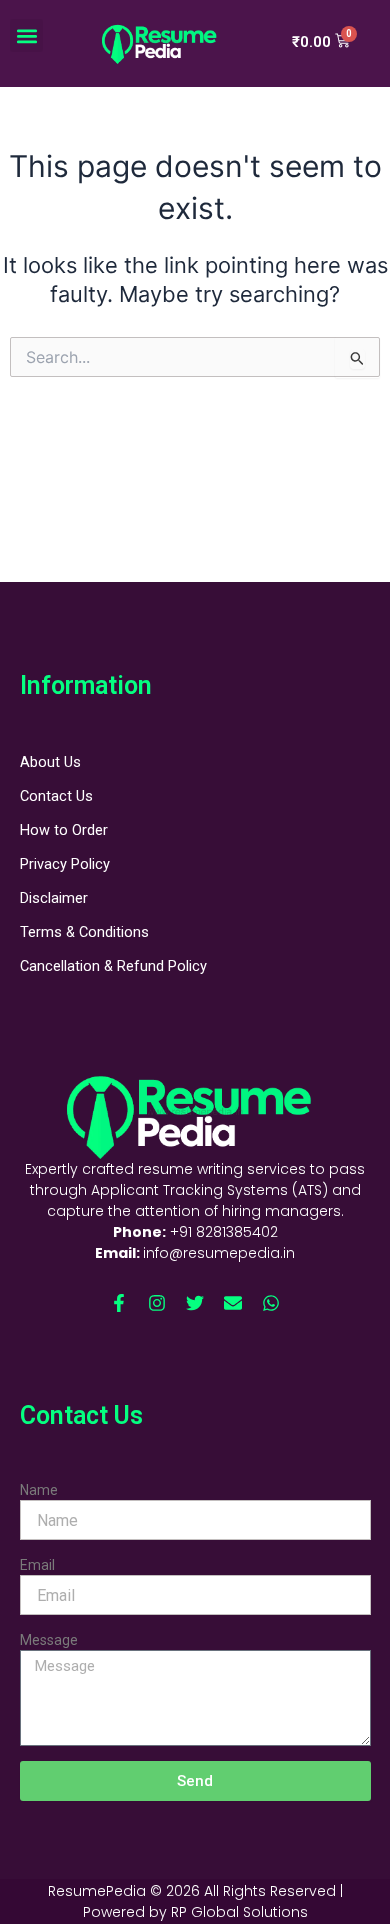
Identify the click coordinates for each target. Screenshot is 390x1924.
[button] (26, 35)
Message (49, 1640)
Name (39, 1490)
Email (37, 1565)
